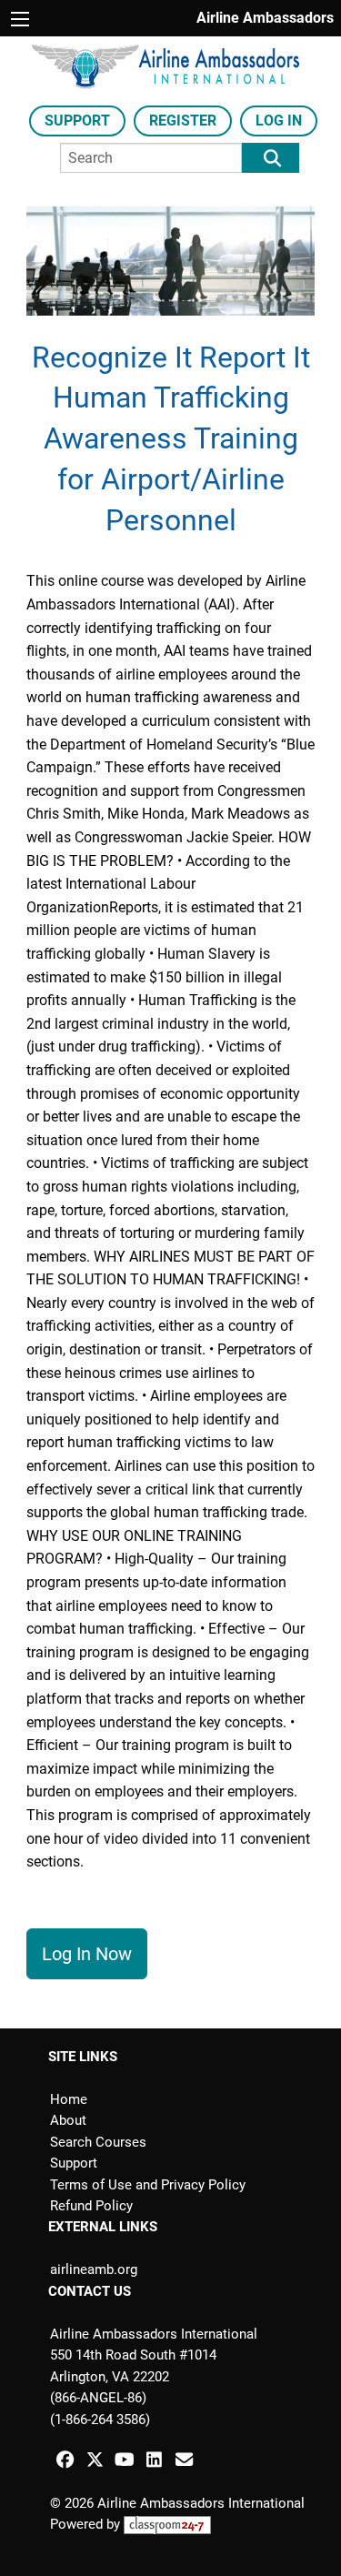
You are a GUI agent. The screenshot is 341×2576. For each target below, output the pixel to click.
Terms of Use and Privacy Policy (148, 2185)
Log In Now (87, 1954)
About (68, 2120)
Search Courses (98, 2142)
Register (183, 121)
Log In (279, 121)
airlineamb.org (94, 2269)
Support (77, 121)
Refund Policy (91, 2206)
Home (69, 2099)
